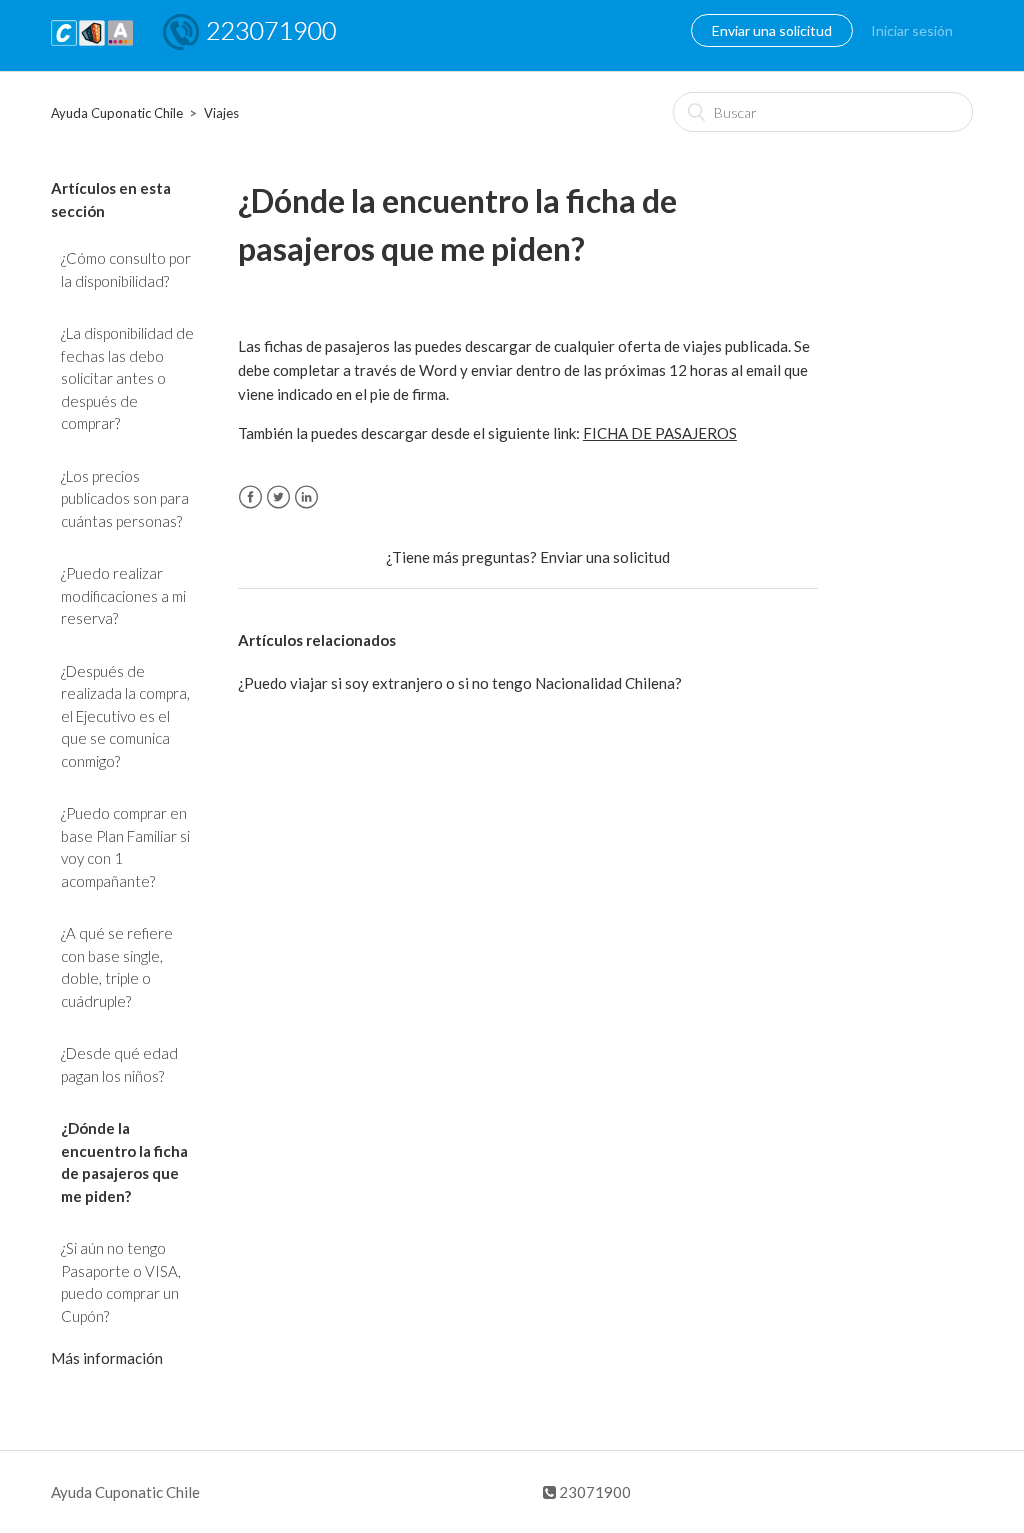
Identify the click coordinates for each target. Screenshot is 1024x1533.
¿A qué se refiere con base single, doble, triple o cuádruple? (117, 967)
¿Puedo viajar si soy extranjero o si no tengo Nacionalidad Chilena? (460, 683)
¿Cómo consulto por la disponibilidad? (126, 269)
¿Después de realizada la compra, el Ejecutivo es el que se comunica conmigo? (125, 716)
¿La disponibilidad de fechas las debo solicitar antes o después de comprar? (127, 378)
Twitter (278, 497)
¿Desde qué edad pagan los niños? (119, 1064)
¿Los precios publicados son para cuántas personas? (125, 498)
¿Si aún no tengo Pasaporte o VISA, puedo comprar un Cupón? (121, 1282)
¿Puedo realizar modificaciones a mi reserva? (123, 595)
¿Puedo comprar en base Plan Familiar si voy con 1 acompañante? (125, 847)
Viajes (221, 113)
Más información (107, 1358)
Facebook (250, 497)
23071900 (593, 1492)
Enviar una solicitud (772, 30)
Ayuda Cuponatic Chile (117, 113)
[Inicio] (92, 45)
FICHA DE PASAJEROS (660, 433)
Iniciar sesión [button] (912, 30)
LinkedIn (306, 497)
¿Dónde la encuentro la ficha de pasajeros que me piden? (124, 1162)
